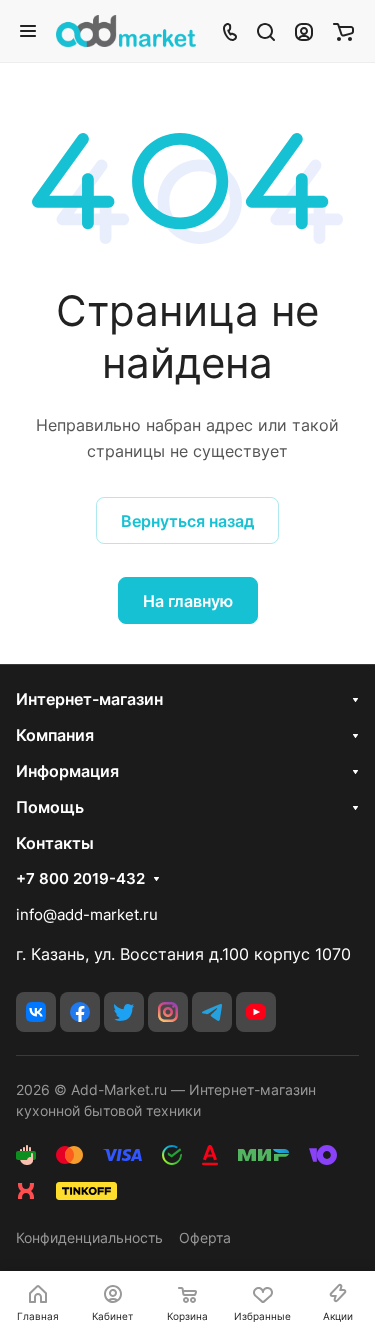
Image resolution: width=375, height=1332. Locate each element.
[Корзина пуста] (343, 31)
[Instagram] (168, 1012)
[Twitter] (124, 1012)
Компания (55, 735)
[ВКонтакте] (36, 1012)
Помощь (50, 807)
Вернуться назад (187, 521)
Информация (67, 771)
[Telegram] (212, 1012)
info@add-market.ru (87, 914)
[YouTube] (256, 1012)
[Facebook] (80, 1012)
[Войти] (304, 31)
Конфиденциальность (89, 1237)
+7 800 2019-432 (80, 879)
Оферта (205, 1237)
